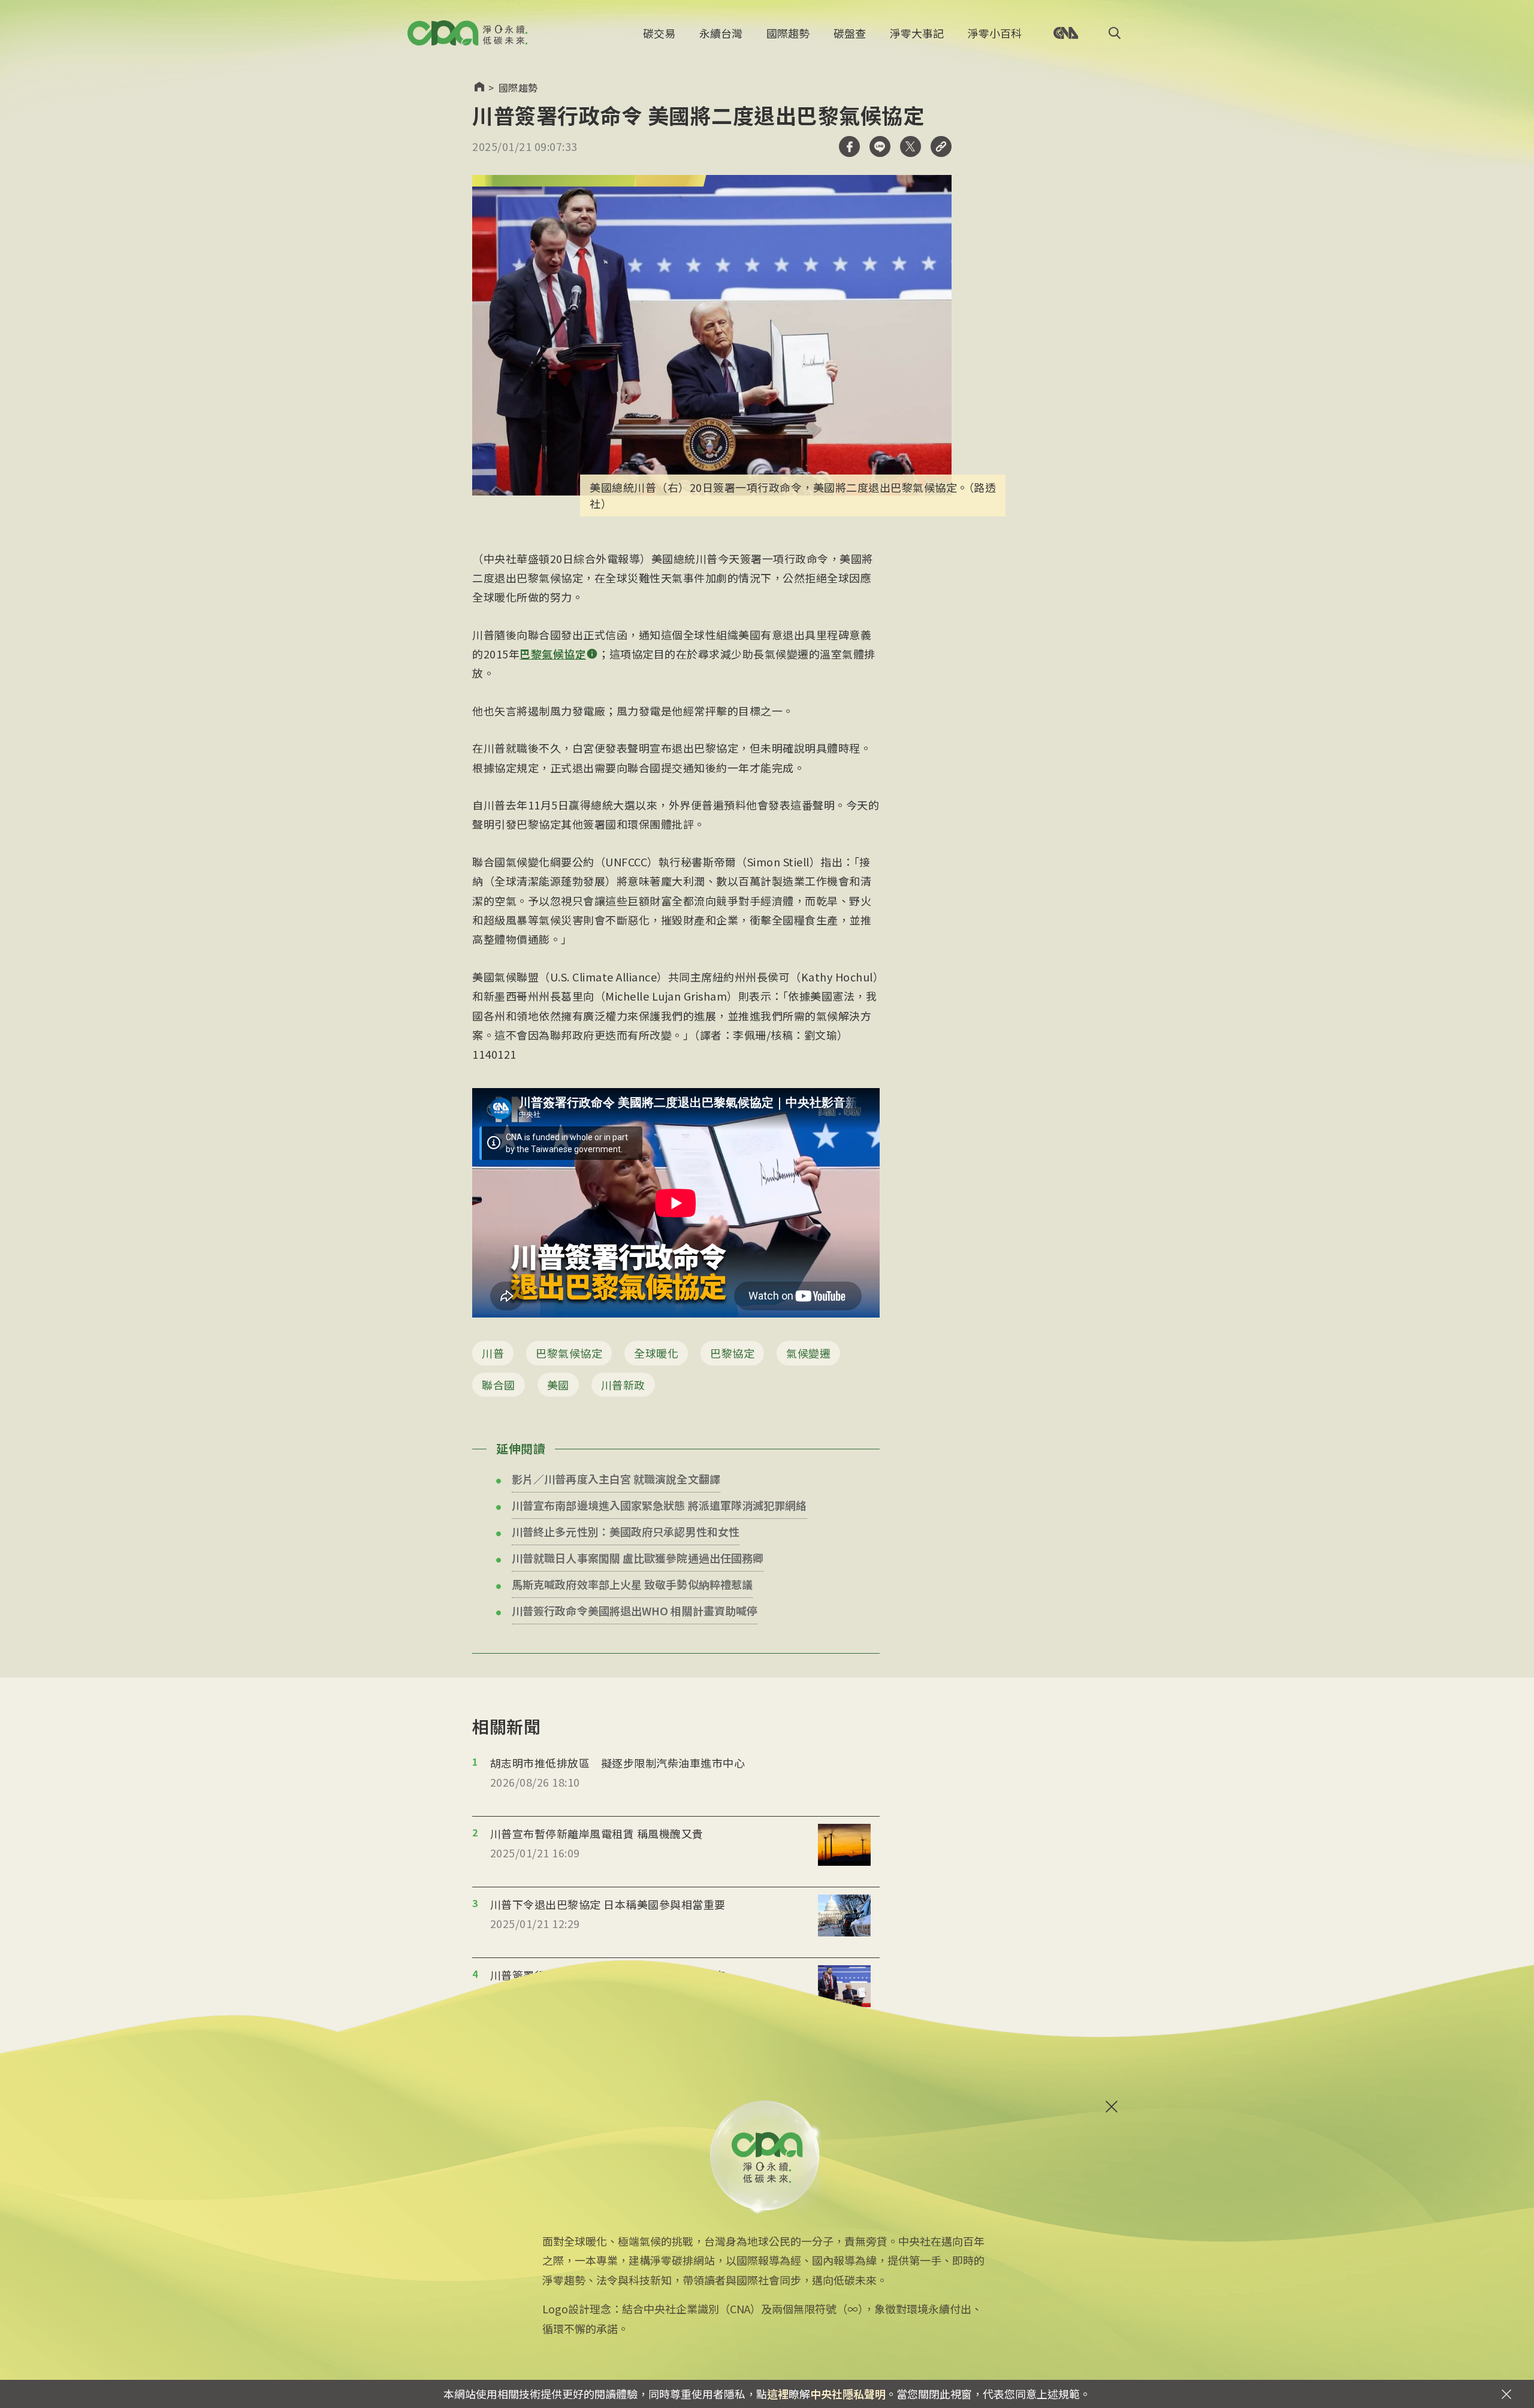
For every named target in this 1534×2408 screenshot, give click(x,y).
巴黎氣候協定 (569, 1353)
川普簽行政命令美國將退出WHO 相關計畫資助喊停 (635, 1611)
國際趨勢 (788, 33)
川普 (493, 1353)
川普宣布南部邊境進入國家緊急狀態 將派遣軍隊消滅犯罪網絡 (659, 1505)
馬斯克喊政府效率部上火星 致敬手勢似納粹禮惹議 (632, 1584)
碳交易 (659, 33)
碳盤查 (850, 33)
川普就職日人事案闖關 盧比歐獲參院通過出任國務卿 (638, 1558)
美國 (558, 1385)
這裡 (778, 2394)
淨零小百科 (995, 33)
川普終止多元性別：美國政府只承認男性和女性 (626, 1531)
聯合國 (499, 1385)
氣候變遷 (808, 1353)
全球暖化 (656, 1353)
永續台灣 (721, 33)
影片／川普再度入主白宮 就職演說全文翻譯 (616, 1479)
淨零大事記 (917, 33)
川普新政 (623, 1385)
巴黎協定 (732, 1353)
